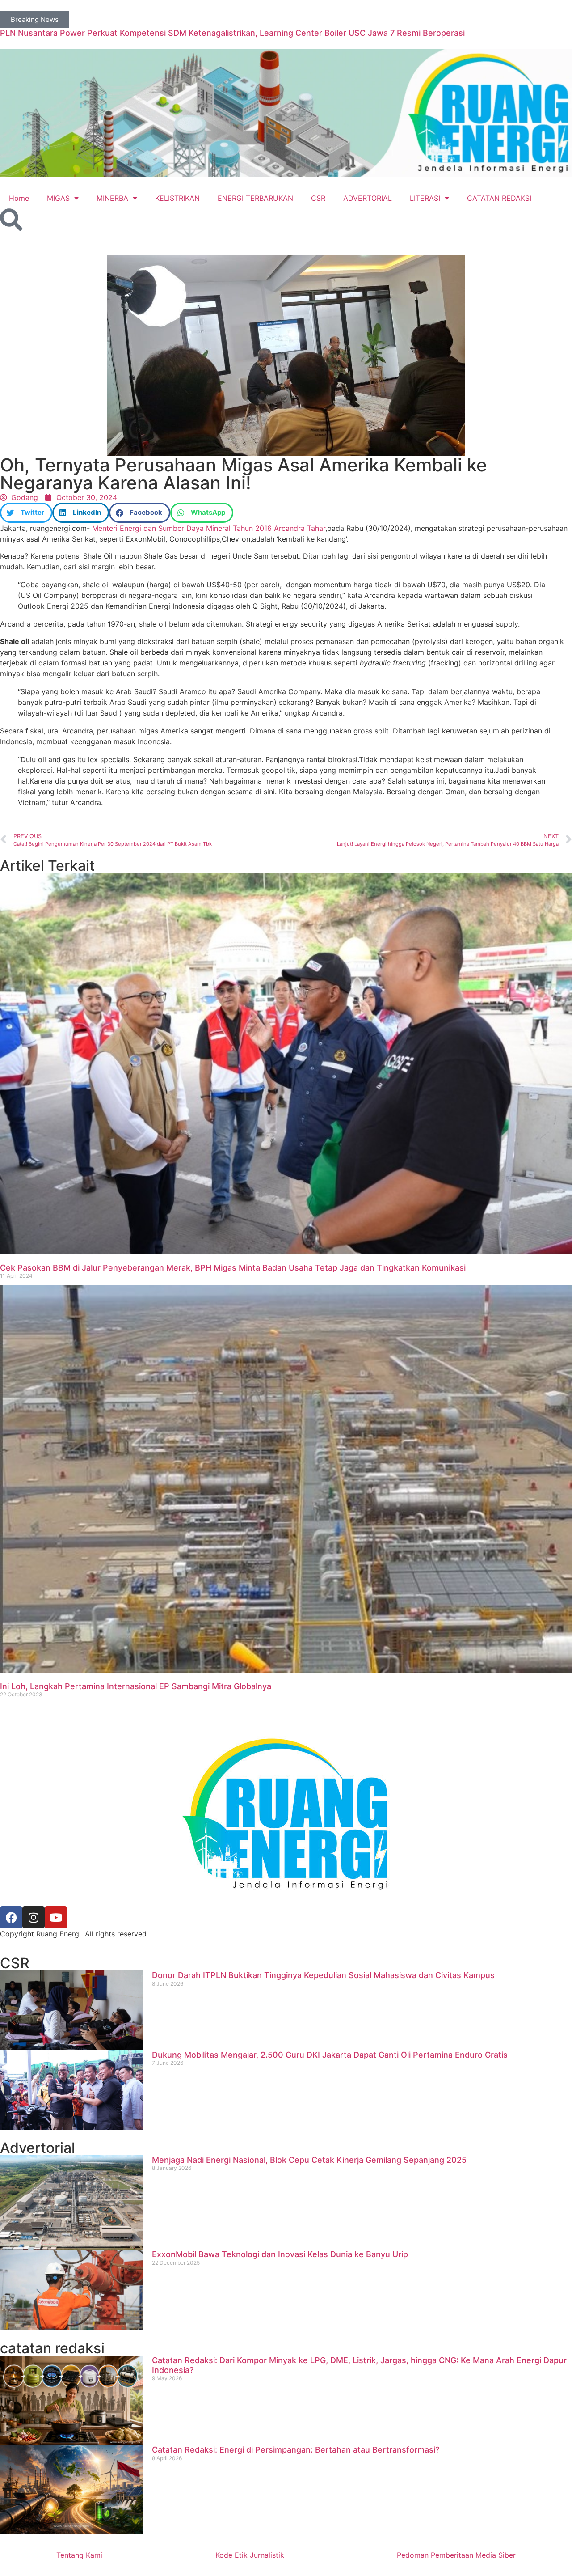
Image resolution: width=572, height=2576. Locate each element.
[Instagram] (34, 1917)
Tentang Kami (79, 2555)
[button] (26, 513)
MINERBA (112, 198)
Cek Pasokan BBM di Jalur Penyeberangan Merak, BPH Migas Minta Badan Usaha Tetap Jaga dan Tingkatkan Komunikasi (233, 1268)
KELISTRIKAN (177, 198)
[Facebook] (11, 1917)
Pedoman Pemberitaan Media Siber (456, 2555)
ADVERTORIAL (368, 198)
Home (19, 198)
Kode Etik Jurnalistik (250, 2555)
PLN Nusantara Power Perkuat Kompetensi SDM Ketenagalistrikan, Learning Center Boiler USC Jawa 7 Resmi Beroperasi (232, 33)
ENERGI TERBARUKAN (255, 198)
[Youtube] (56, 1917)
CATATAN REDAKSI (499, 198)
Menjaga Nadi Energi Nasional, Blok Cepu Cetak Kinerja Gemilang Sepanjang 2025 (309, 2160)
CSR (318, 198)
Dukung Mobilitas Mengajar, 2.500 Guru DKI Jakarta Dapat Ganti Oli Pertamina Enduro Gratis (330, 2055)
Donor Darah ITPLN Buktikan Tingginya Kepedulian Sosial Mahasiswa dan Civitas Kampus (323, 1975)
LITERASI (425, 198)
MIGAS (58, 198)
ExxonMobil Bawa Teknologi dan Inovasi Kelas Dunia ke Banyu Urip (280, 2254)
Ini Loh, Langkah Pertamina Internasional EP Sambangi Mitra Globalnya (136, 1686)
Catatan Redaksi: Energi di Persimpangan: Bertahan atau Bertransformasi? (296, 2450)
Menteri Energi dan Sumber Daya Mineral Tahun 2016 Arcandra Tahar (208, 528)
